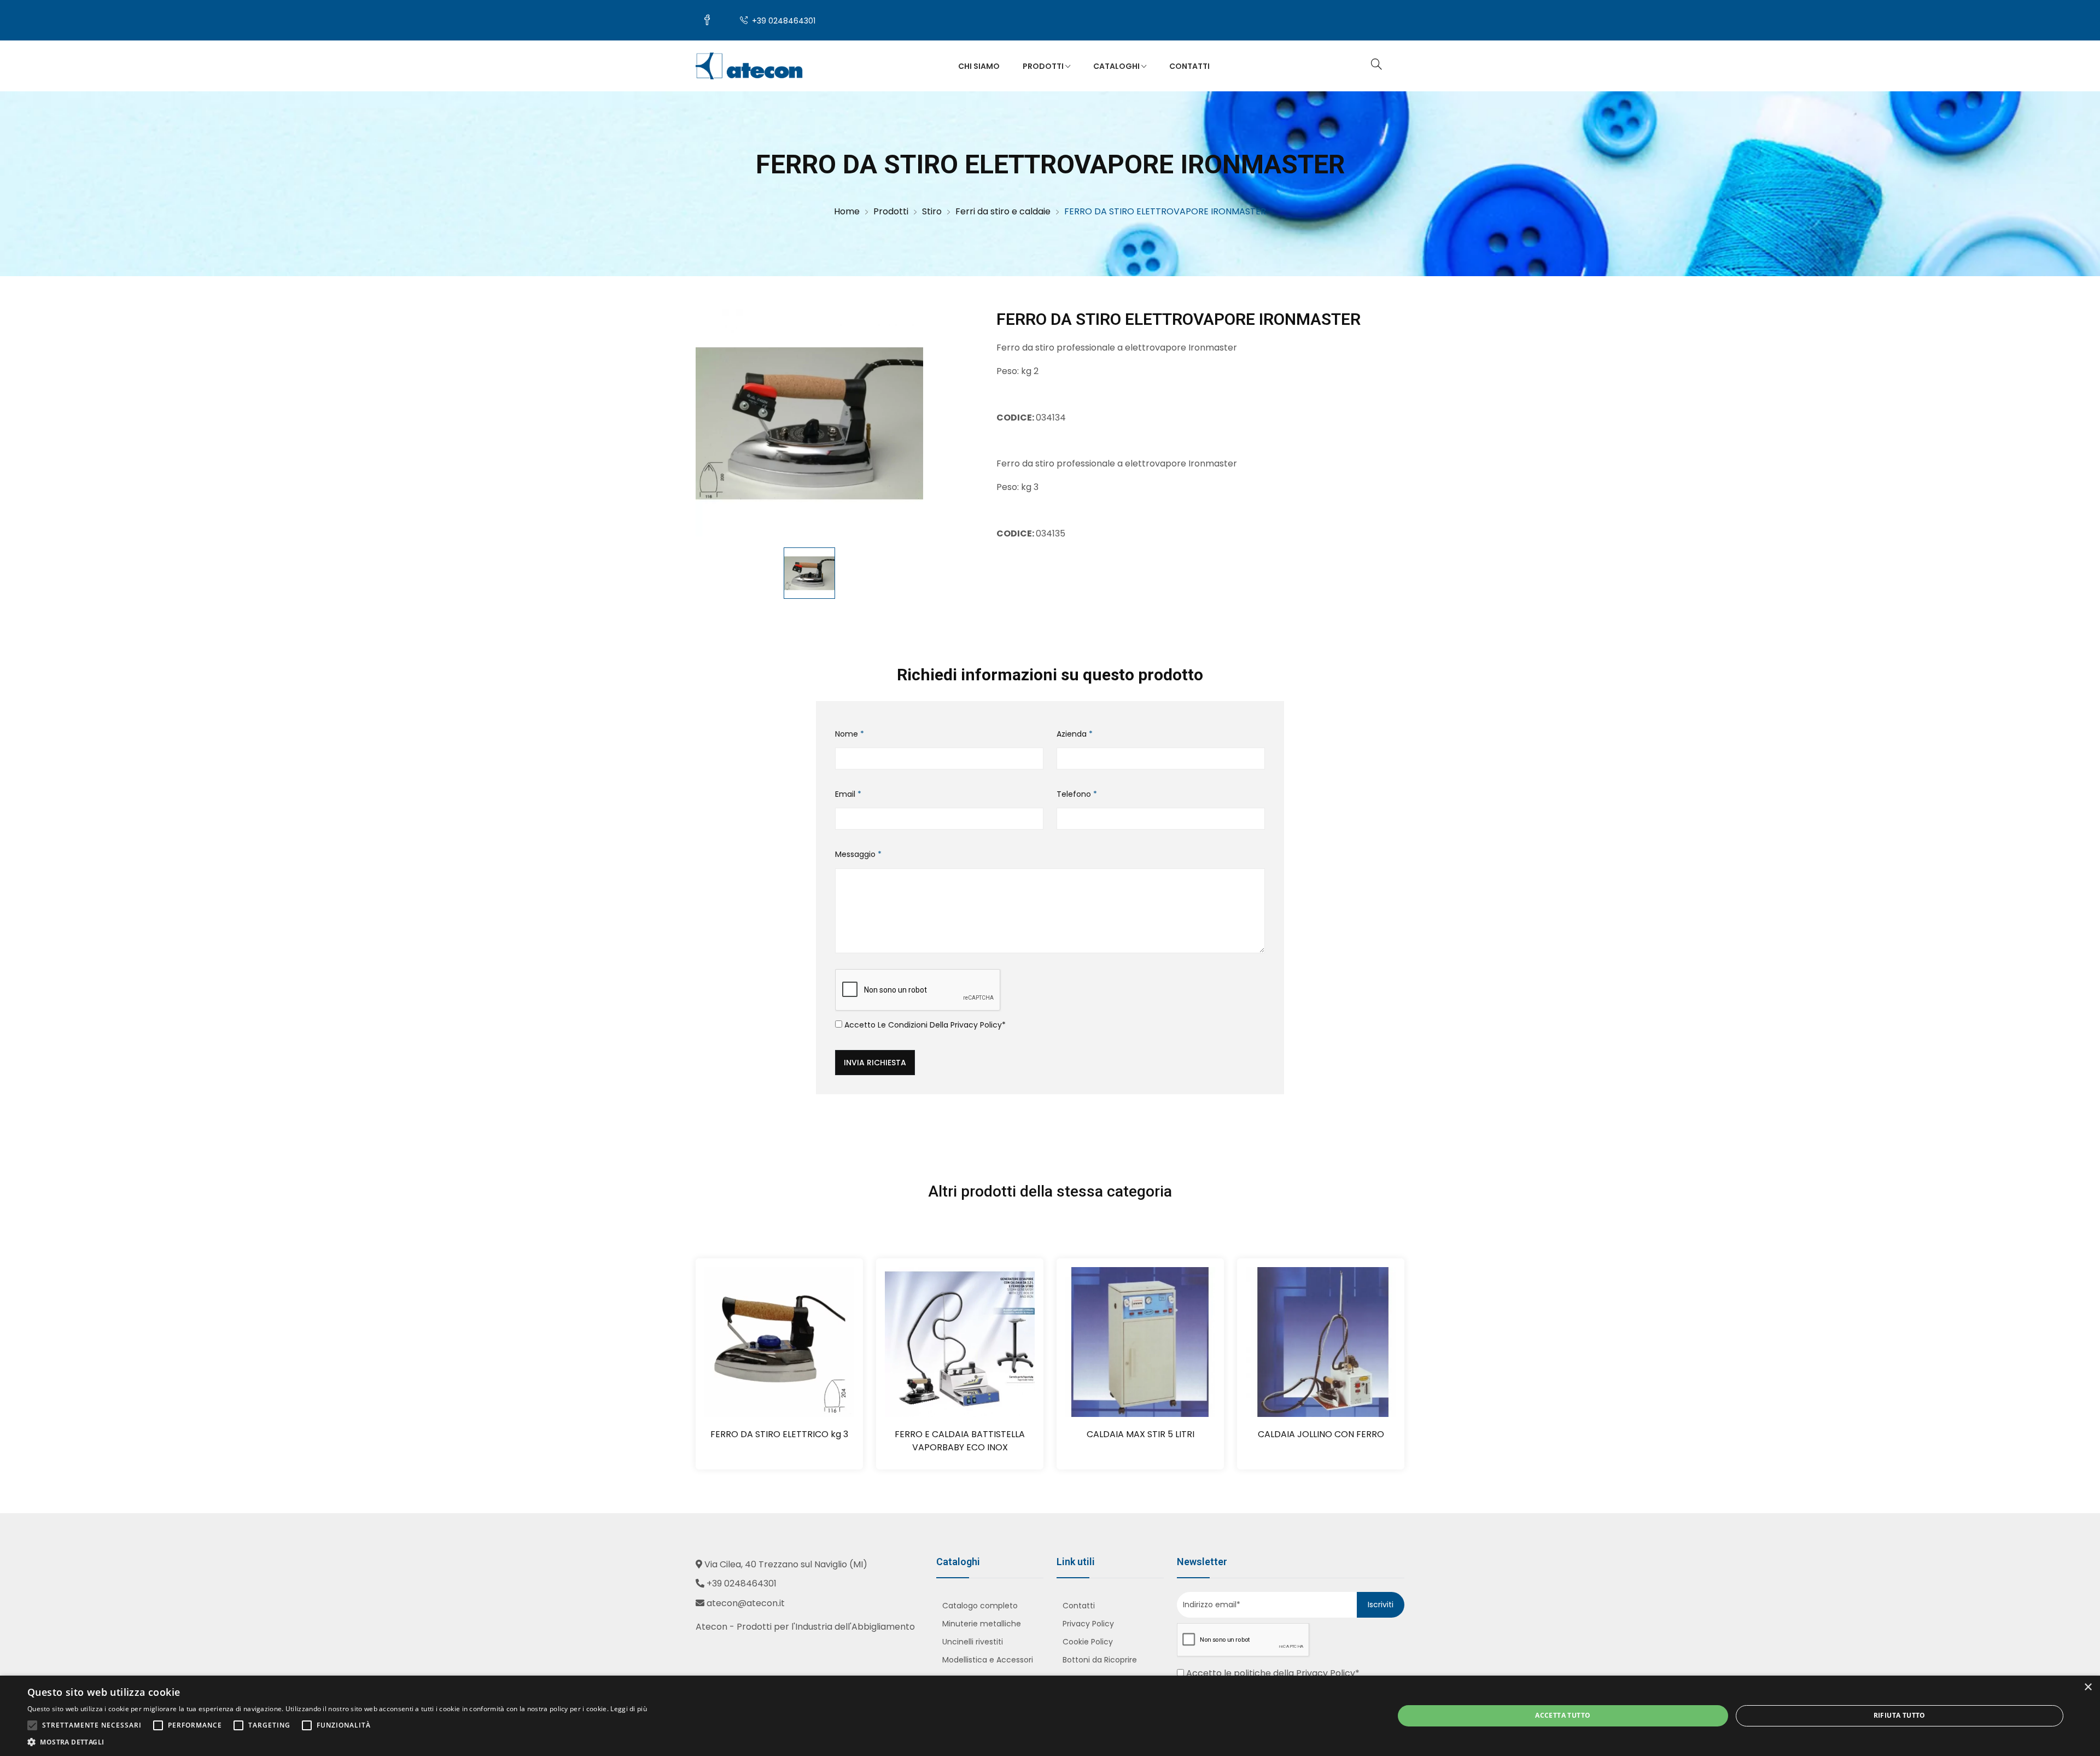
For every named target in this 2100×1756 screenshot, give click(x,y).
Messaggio (858, 854)
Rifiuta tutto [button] (1900, 1715)
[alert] (1050, 1716)
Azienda (1075, 734)
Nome (850, 734)
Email (848, 794)
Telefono (1077, 794)
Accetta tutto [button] (1563, 1715)
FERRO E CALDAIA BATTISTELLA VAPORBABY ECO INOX (960, 1441)
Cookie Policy (1088, 1642)
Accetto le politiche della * (1272, 1673)
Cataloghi (1117, 66)
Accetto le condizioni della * (924, 1025)
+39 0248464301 (783, 21)
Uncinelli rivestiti (973, 1642)
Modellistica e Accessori (988, 1660)
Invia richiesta (875, 1063)
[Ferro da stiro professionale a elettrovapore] (809, 423)
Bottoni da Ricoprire (1100, 1660)
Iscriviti (1381, 1605)
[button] (337, 1742)
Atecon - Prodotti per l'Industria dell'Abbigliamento (805, 1627)
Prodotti (1044, 66)
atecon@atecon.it (746, 1603)
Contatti (1189, 66)
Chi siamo (979, 66)
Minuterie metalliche (982, 1624)
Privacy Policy (976, 1025)
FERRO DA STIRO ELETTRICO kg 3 (779, 1434)
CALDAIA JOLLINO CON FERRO (1321, 1434)
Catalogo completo (980, 1606)
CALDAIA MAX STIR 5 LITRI (1141, 1434)
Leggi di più (629, 1709)
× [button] (2088, 1687)
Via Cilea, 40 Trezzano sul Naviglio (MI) (786, 1564)
